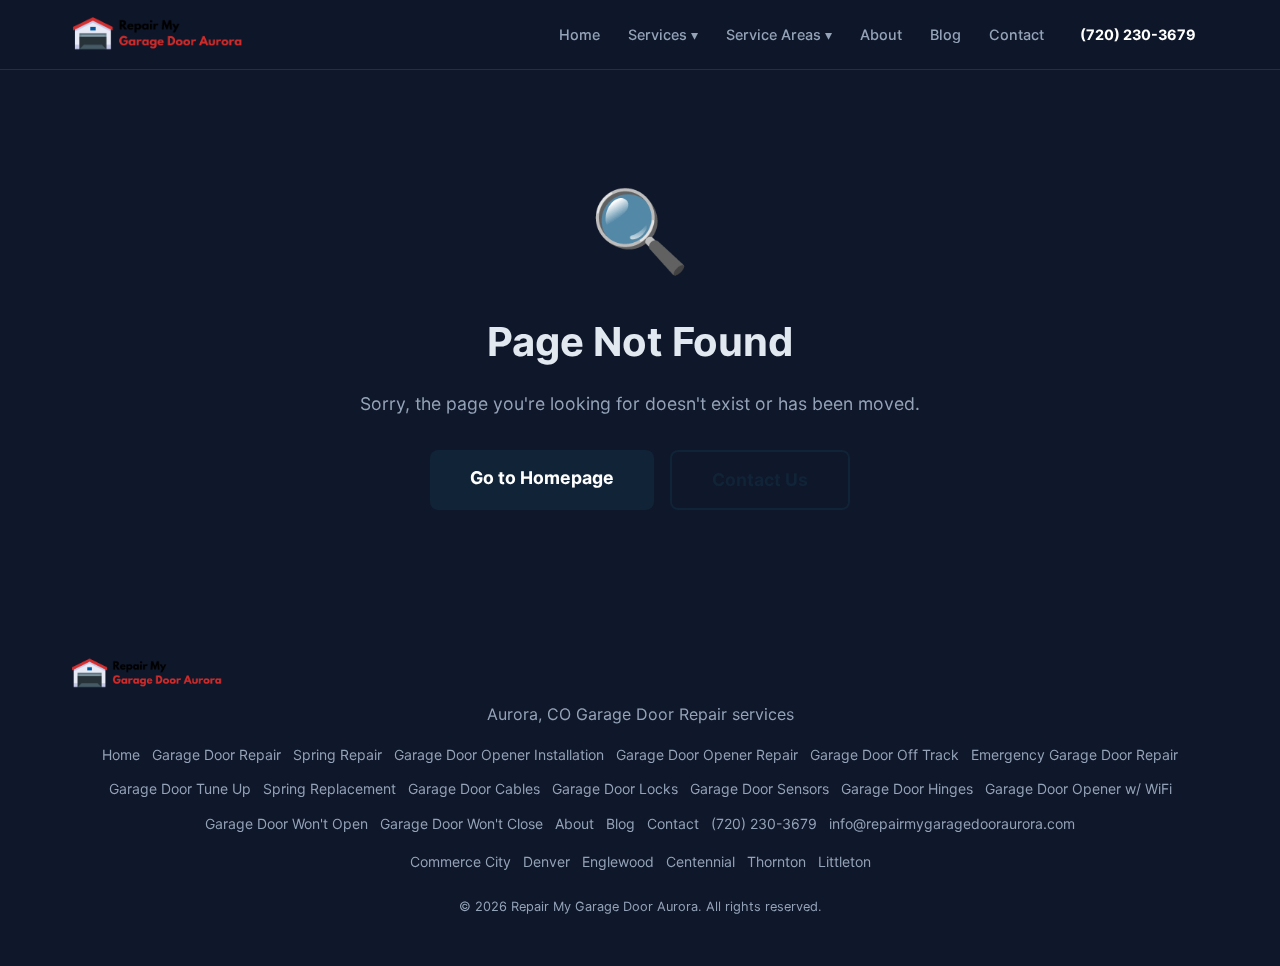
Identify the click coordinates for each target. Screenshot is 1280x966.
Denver (546, 861)
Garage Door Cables (474, 788)
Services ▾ (663, 34)
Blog (945, 34)
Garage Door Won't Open (286, 823)
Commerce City (460, 861)
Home (579, 34)
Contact (1016, 34)
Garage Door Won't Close (461, 823)
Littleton (844, 861)
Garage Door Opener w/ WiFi (1078, 788)
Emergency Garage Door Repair (1074, 754)
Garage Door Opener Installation (499, 754)
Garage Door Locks (615, 788)
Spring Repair (337, 754)
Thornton (776, 861)
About (881, 34)
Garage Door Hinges (907, 788)
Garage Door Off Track (884, 754)
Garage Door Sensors (759, 788)
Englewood (618, 861)
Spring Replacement (329, 788)
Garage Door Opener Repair (707, 754)
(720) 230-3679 (1138, 34)
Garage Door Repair (216, 754)
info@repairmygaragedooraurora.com (952, 823)
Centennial (700, 861)
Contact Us (760, 479)
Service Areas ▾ (779, 34)
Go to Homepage (542, 477)
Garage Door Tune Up (180, 788)
